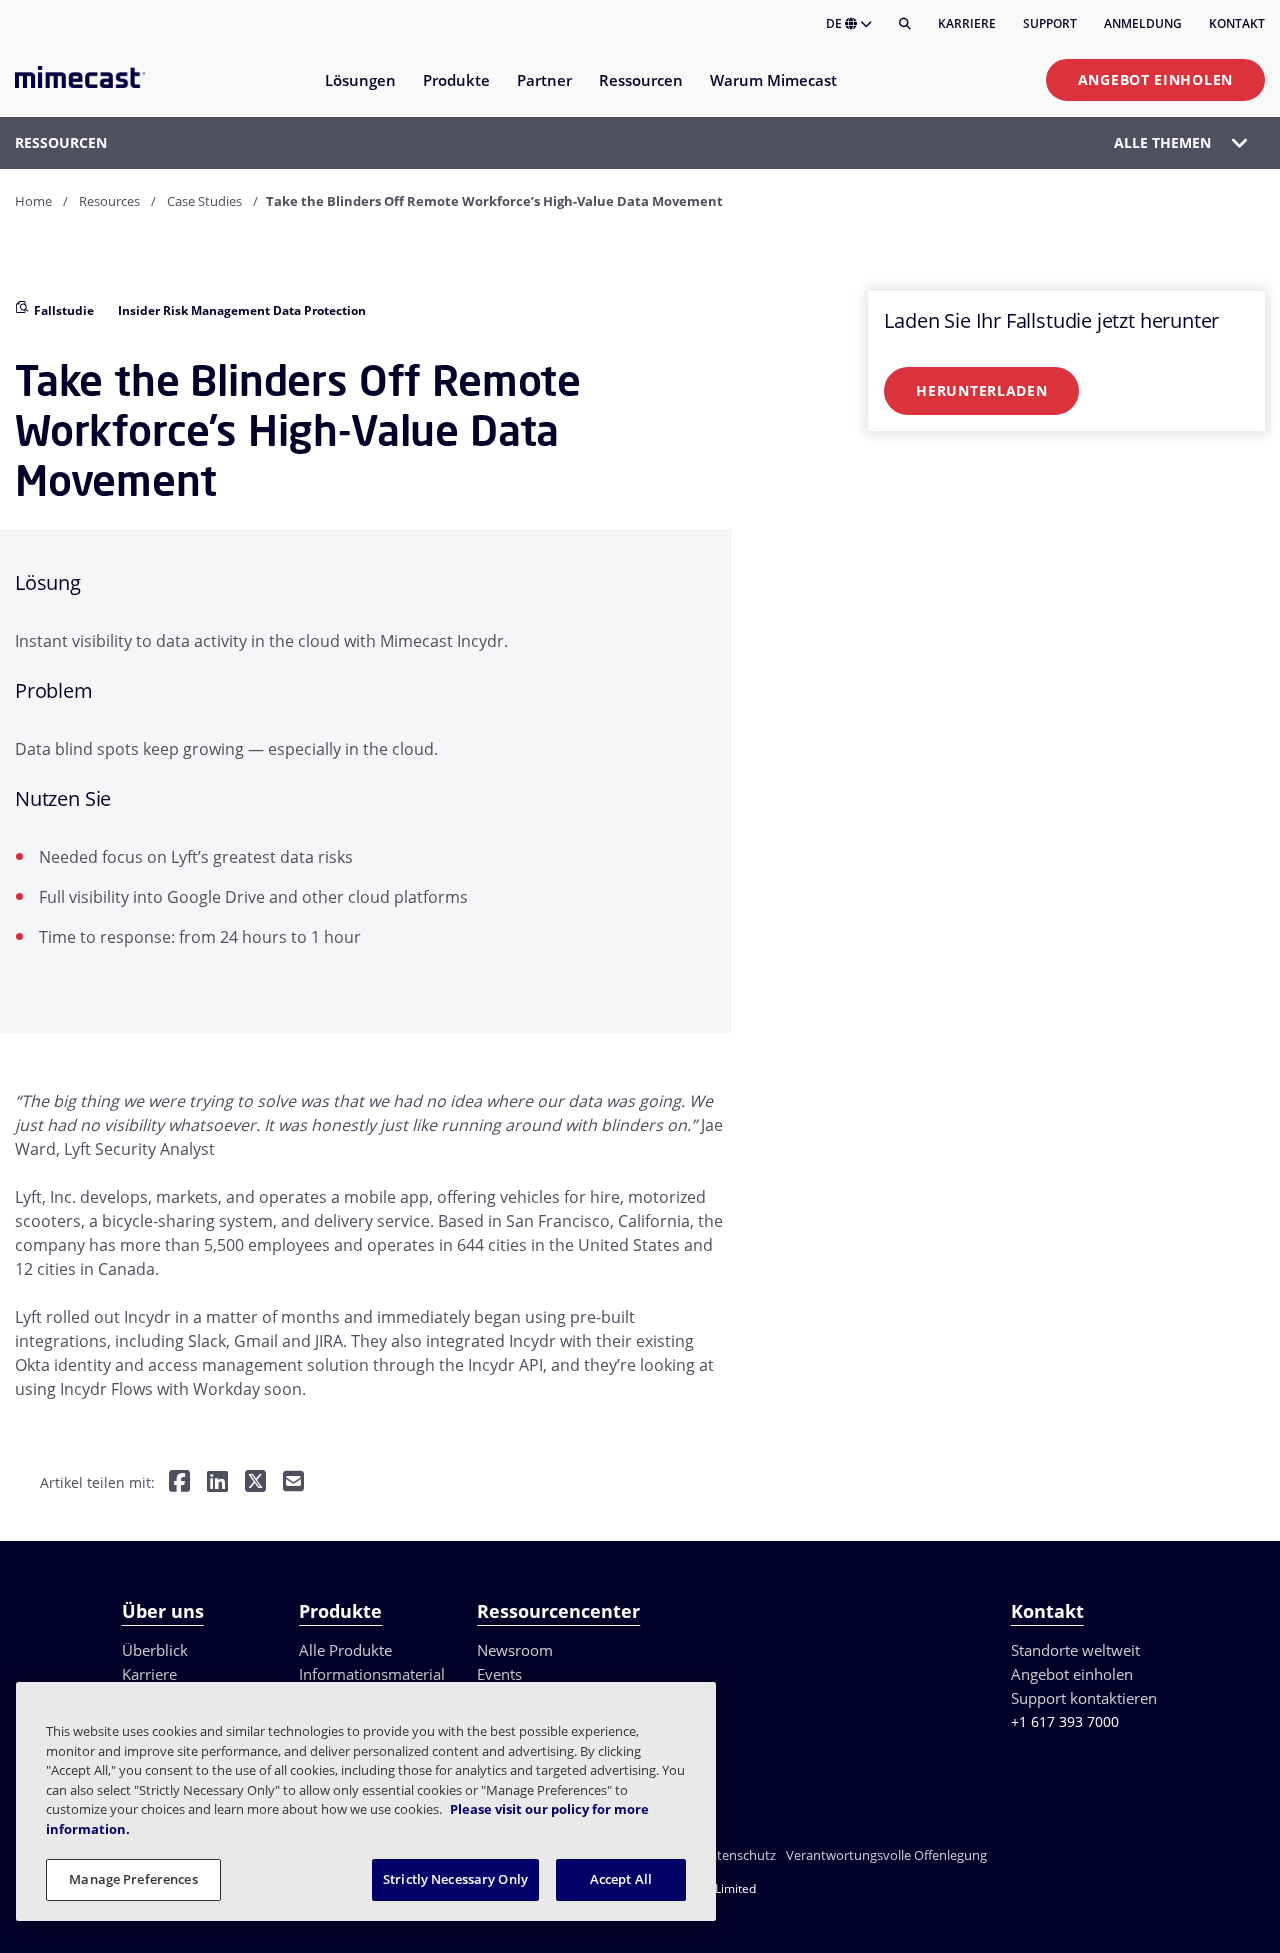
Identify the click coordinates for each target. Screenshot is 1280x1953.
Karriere (967, 23)
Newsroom (515, 1650)
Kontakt (1237, 23)
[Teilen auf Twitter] (255, 1483)
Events (499, 1674)
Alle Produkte (345, 1650)
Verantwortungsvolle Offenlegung (886, 1855)
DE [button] (835, 23)
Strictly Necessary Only (455, 1879)
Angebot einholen (1155, 79)
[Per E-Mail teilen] (293, 1483)
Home (33, 201)
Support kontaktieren (1084, 1698)
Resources (109, 201)
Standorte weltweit (1075, 1650)
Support (1050, 23)
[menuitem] (359, 92)
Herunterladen (981, 390)
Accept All (621, 1879)
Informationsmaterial (372, 1674)
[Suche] (905, 24)
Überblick (155, 1650)
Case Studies (204, 201)
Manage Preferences (133, 1879)
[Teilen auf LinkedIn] (217, 1483)
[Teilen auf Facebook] (179, 1483)
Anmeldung (1143, 23)
